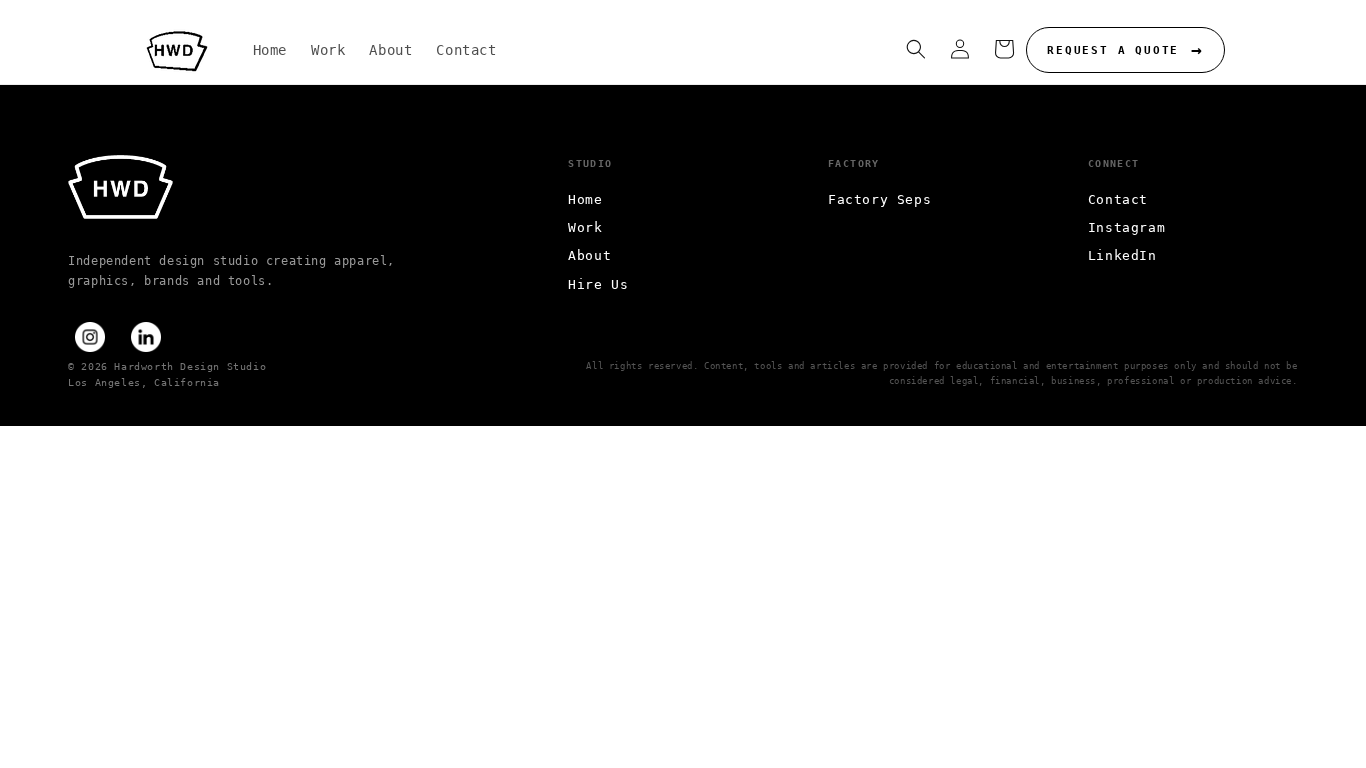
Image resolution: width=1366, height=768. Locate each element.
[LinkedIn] (146, 337)
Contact (1118, 199)
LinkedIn (1122, 255)
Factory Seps (879, 199)
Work (585, 227)
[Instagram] (90, 337)
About (589, 255)
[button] (916, 49)
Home (585, 199)
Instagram (1126, 227)
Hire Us (598, 284)
